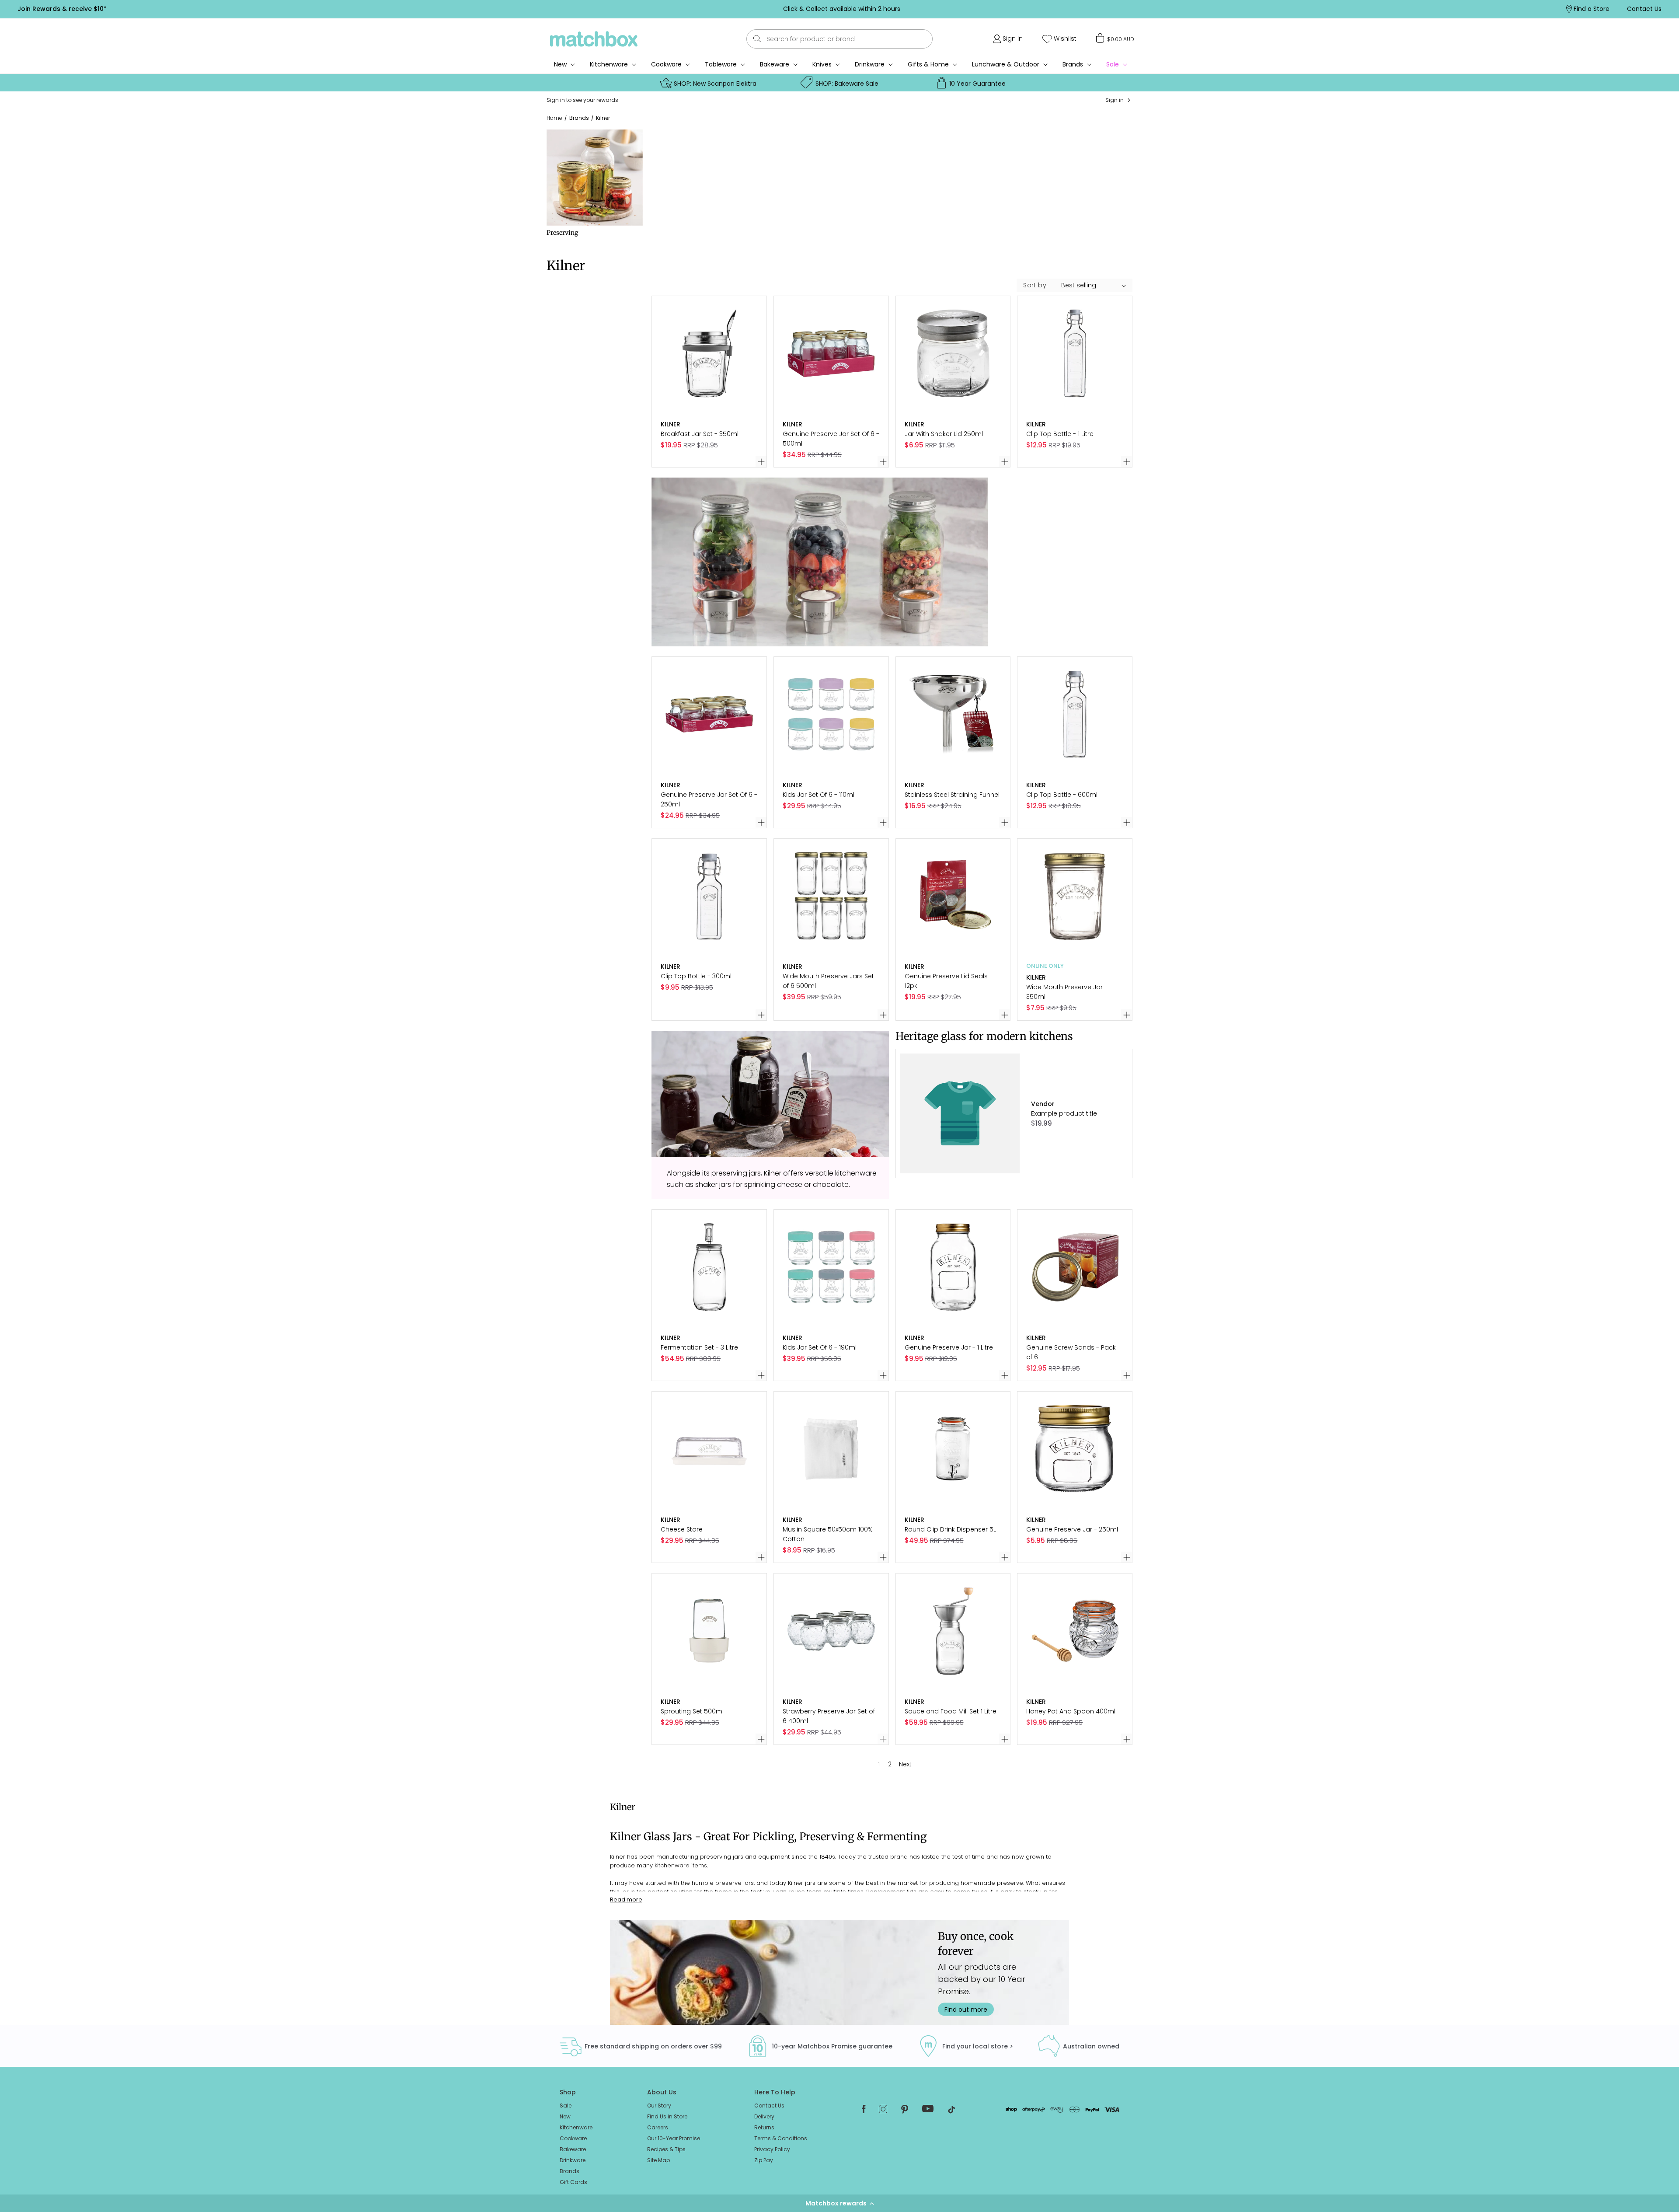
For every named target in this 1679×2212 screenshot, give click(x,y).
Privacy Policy (772, 2149)
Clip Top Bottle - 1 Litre (1060, 434)
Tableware (721, 64)
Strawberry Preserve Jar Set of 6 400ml (829, 1716)
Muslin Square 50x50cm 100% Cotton (828, 1534)
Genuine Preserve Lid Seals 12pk (946, 981)
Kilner (603, 118)
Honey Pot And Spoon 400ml (1071, 1711)
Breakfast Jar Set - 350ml (700, 434)
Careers (658, 2127)
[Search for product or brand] (758, 39)
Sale (566, 2106)
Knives (822, 64)
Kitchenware (609, 64)
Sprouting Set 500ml (692, 1711)
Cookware (666, 64)
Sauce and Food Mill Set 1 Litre (951, 1711)
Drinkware (870, 64)
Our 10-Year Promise (674, 2138)
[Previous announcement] (432, 9)
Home (554, 118)
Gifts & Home (928, 64)
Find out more (966, 2009)
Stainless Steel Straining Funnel (952, 795)
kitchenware (672, 1865)
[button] (839, 2203)
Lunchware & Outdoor (1006, 64)
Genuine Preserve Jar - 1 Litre (949, 1347)
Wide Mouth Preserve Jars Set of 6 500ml (828, 981)
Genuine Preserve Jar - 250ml (1072, 1529)
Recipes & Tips (666, 2149)
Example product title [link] (1064, 1113)
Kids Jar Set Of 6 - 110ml (819, 795)
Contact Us (769, 2106)
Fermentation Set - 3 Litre (699, 1347)
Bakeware (775, 64)
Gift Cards (573, 2182)
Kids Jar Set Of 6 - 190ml (820, 1347)
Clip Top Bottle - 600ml (1062, 795)
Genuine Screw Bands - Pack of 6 (1071, 1352)
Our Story (659, 2106)
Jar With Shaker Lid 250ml (944, 434)
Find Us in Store (667, 2116)
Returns (764, 2127)
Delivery (764, 2116)
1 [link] (879, 1764)
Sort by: (1035, 285)
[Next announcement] (1250, 9)
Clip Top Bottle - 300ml (696, 976)
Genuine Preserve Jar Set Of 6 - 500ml (831, 439)
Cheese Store (682, 1529)
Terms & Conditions (781, 2138)
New (565, 2116)
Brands (1073, 64)
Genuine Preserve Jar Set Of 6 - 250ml (709, 799)
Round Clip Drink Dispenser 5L (950, 1529)
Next (905, 1764)
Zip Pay (764, 2160)
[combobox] (839, 39)
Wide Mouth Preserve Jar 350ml (1064, 992)
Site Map (658, 2160)
